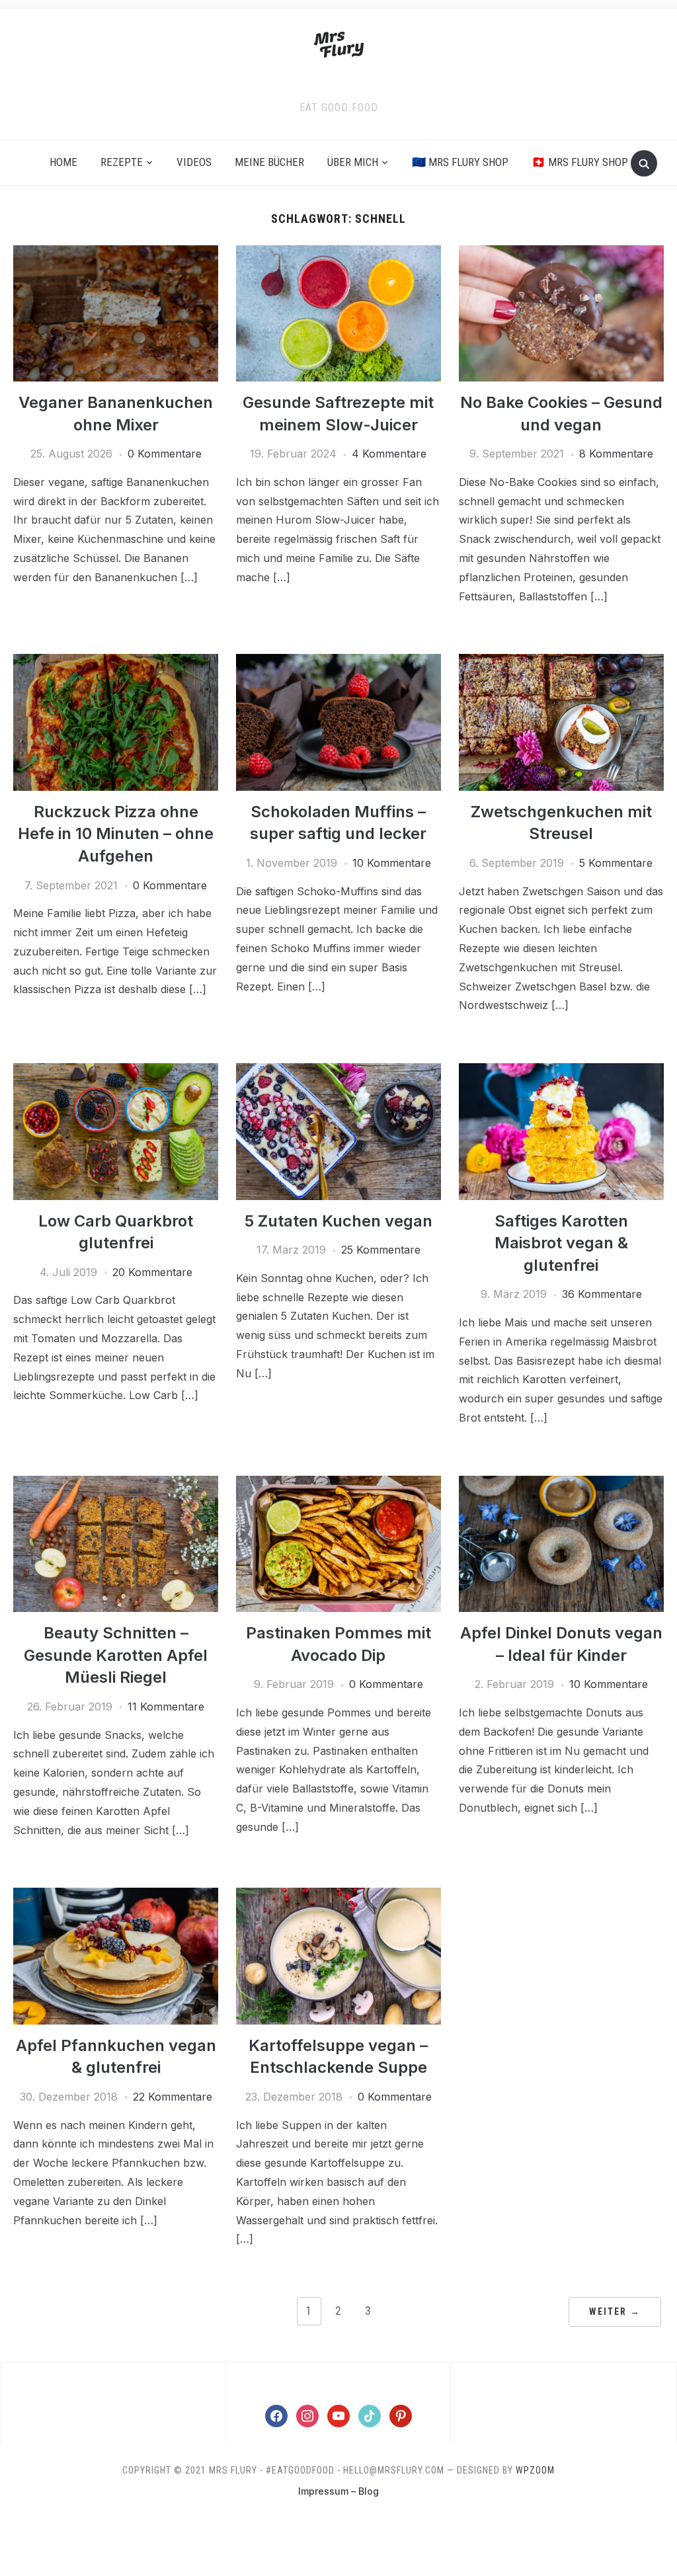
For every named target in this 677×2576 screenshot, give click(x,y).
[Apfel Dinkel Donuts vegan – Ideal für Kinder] (561, 1484)
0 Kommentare (165, 454)
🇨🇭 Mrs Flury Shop (580, 162)
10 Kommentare (392, 863)
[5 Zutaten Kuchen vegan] (338, 1071)
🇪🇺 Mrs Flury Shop (460, 162)
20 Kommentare (152, 1272)
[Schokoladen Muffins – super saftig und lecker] (338, 662)
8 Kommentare (616, 454)
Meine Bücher (269, 162)
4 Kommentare (389, 454)
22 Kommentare (173, 2097)
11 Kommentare (166, 1707)
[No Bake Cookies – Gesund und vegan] (561, 253)
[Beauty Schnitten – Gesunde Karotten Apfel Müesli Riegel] (116, 1484)
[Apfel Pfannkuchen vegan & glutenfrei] (116, 1896)
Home (63, 162)
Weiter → (615, 2312)
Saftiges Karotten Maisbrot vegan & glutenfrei (561, 1243)
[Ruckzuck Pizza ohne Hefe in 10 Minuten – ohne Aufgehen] (116, 662)
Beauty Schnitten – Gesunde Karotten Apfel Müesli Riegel (116, 1655)
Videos (194, 162)
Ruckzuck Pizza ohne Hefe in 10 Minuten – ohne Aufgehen (116, 834)
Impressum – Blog (338, 2491)
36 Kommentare (602, 1294)
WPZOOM (535, 2470)
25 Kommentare (381, 1250)
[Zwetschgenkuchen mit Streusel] (561, 662)
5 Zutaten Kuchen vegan (338, 1221)
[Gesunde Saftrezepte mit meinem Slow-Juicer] (338, 253)
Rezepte (122, 162)
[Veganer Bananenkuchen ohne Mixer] (116, 253)
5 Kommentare (616, 863)
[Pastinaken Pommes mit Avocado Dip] (338, 1484)
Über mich (353, 162)
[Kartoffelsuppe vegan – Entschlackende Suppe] (338, 1896)
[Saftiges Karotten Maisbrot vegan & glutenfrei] (561, 1071)
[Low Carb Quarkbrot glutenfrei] (116, 1071)
